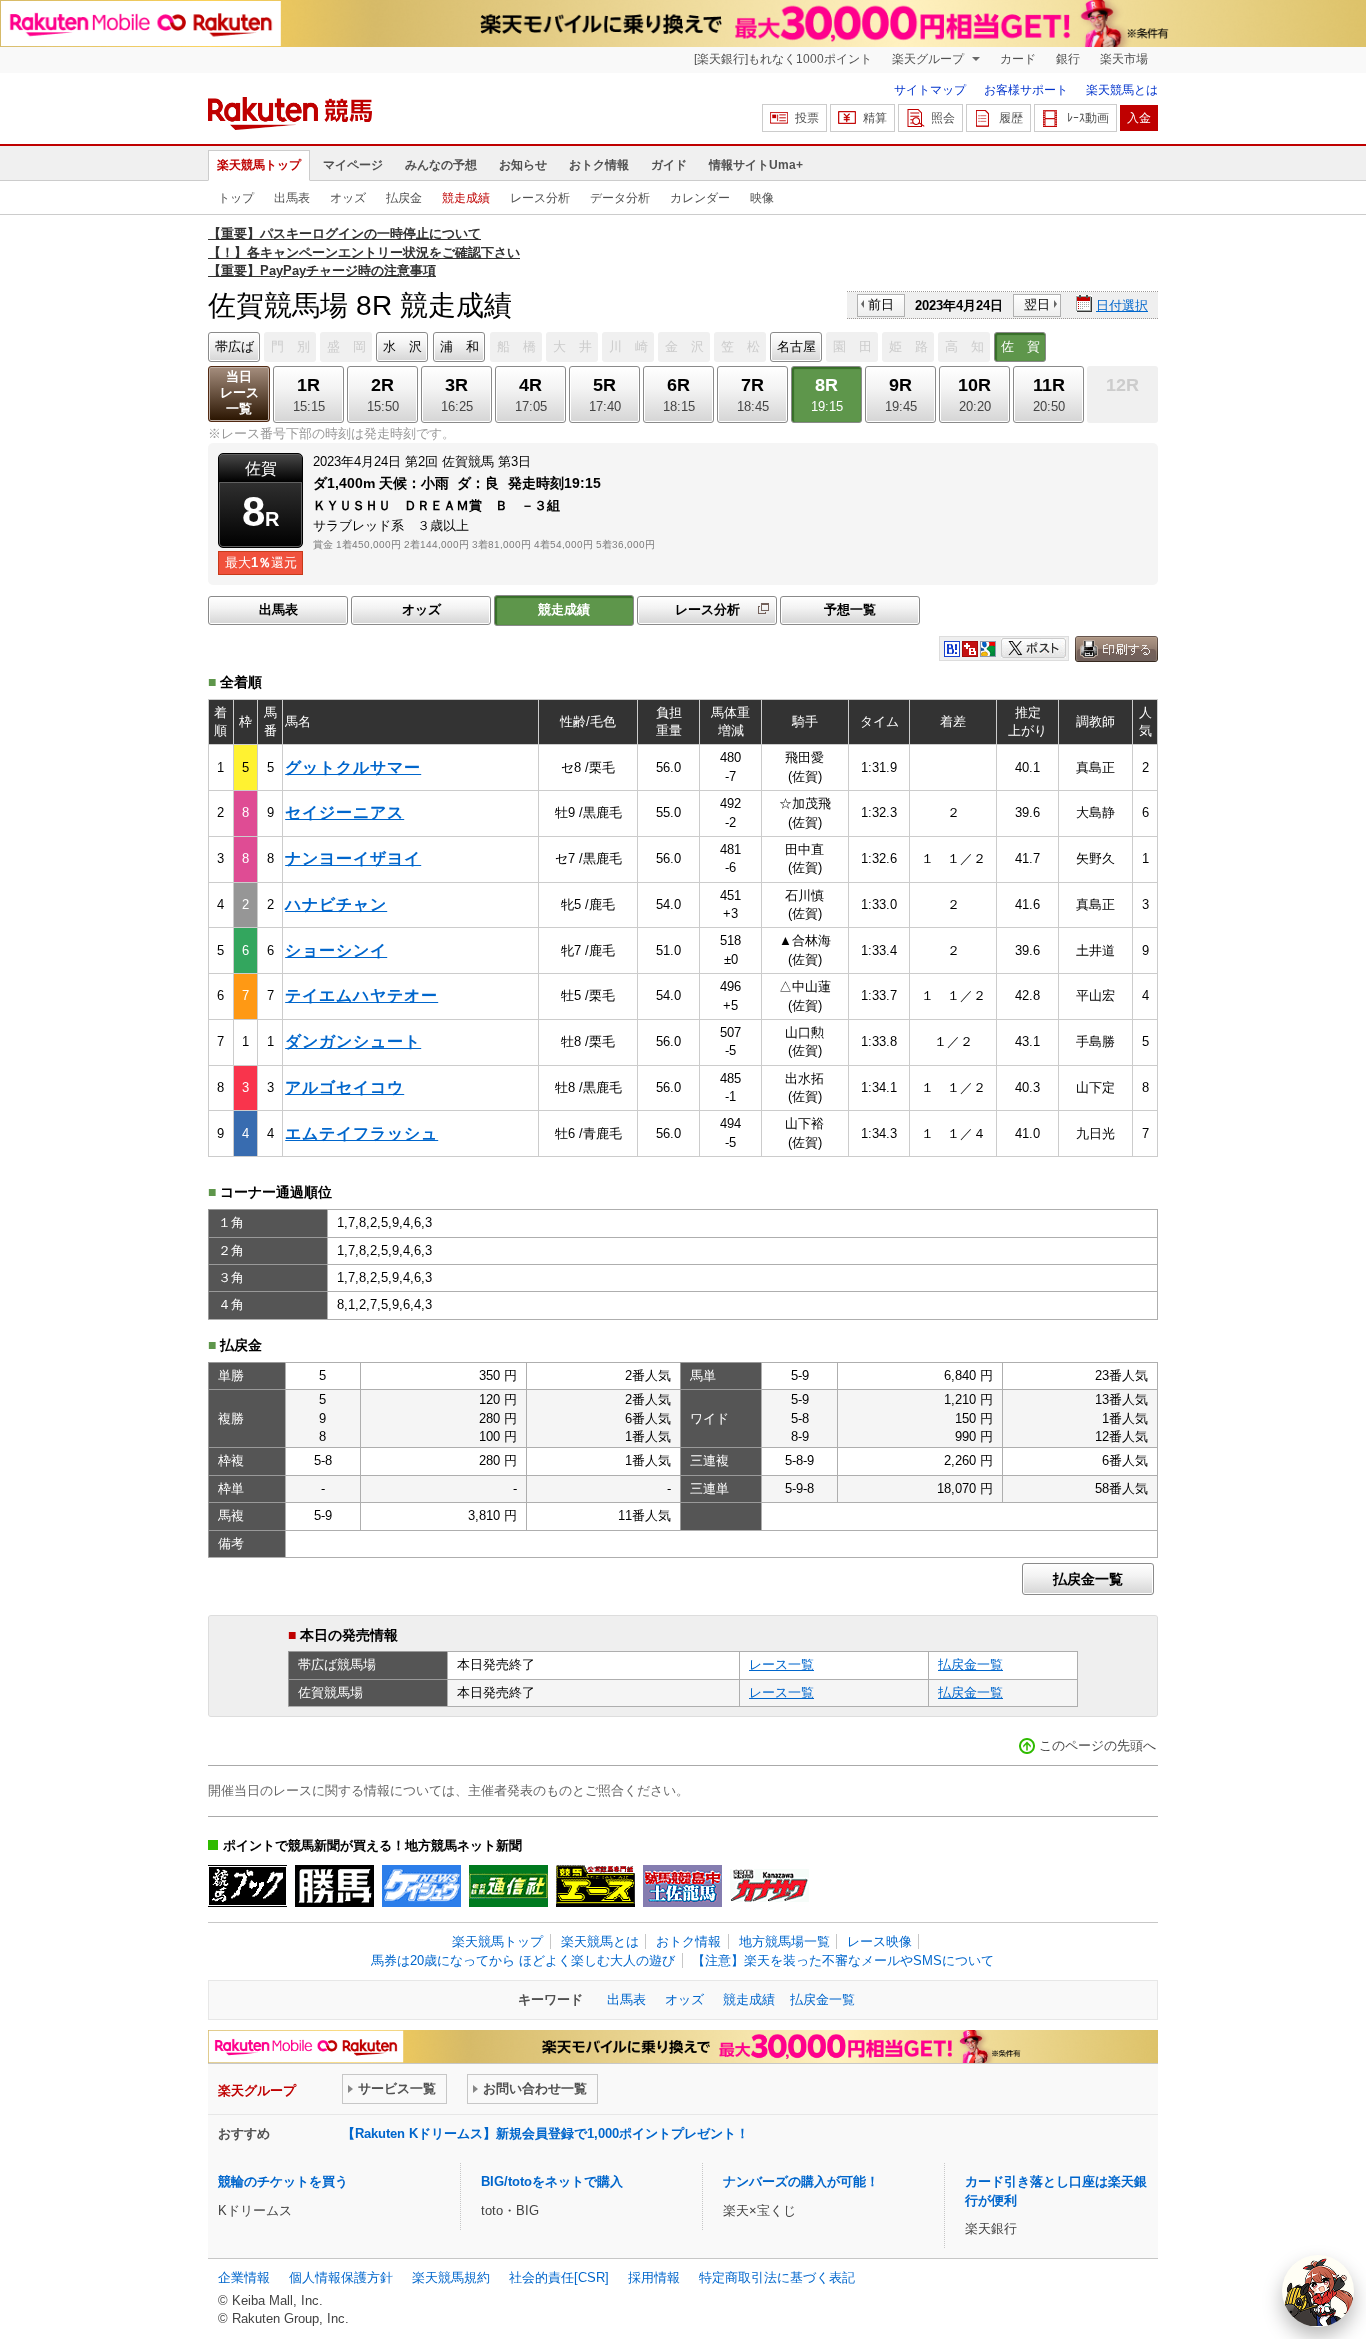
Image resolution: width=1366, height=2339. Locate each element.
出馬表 (292, 198)
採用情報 (654, 2277)
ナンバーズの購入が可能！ (801, 2181)
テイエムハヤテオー (361, 995)
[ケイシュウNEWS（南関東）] (421, 1886)
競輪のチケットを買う (283, 2181)
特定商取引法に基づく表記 (777, 2277)
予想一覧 (850, 609)
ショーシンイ (336, 950)
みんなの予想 (441, 165)
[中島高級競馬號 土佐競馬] (682, 1886)
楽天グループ (929, 59)
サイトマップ (930, 90)
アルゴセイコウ (344, 1087)
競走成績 (466, 198)
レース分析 (540, 198)
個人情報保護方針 (341, 2277)
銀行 (1068, 59)
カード (1018, 59)
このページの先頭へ (1097, 1745)
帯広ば (234, 346)
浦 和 (459, 346)
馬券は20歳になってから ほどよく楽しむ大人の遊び (523, 1960)
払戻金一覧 (1088, 1579)
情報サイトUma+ (756, 165)
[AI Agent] (1318, 2291)
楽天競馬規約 (451, 2277)
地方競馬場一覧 (784, 1941)
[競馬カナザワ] (769, 1886)
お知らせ (523, 165)
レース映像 (879, 1941)
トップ (236, 198)
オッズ (348, 198)
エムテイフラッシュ (361, 1133)
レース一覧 (781, 1664)
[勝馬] (334, 1886)
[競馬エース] (595, 1886)
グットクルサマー (353, 767)
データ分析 (620, 198)
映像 (762, 198)
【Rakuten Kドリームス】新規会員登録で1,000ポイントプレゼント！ (545, 2133)
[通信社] (508, 1886)
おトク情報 (599, 165)
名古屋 (796, 346)
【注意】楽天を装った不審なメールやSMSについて (843, 1960)
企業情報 (244, 2277)
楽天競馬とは (1122, 90)
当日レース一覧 (239, 392)
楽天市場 (1124, 59)
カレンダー (700, 198)
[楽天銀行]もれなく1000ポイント (783, 59)
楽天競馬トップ (259, 165)
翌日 (1037, 304)
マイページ (353, 165)
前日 (881, 304)
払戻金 (404, 198)
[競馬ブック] (247, 1886)
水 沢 (402, 346)
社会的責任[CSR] (559, 2277)
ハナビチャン (336, 904)
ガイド (669, 165)
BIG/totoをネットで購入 (552, 2181)
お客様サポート (1026, 90)
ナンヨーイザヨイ (353, 858)
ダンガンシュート (353, 1041)
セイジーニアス (344, 812)
